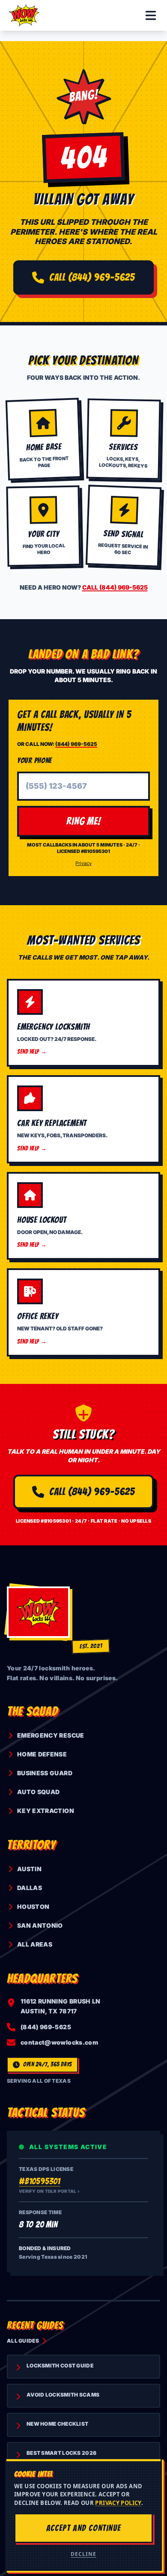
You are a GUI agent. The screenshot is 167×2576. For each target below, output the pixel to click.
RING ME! (84, 821)
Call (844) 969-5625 (92, 277)
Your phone (34, 760)
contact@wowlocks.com (59, 2042)
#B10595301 (40, 2181)
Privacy (83, 863)
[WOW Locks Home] (24, 15)
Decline (83, 2554)
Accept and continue (83, 2528)
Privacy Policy (118, 2503)
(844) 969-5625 (76, 744)
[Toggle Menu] (151, 15)
